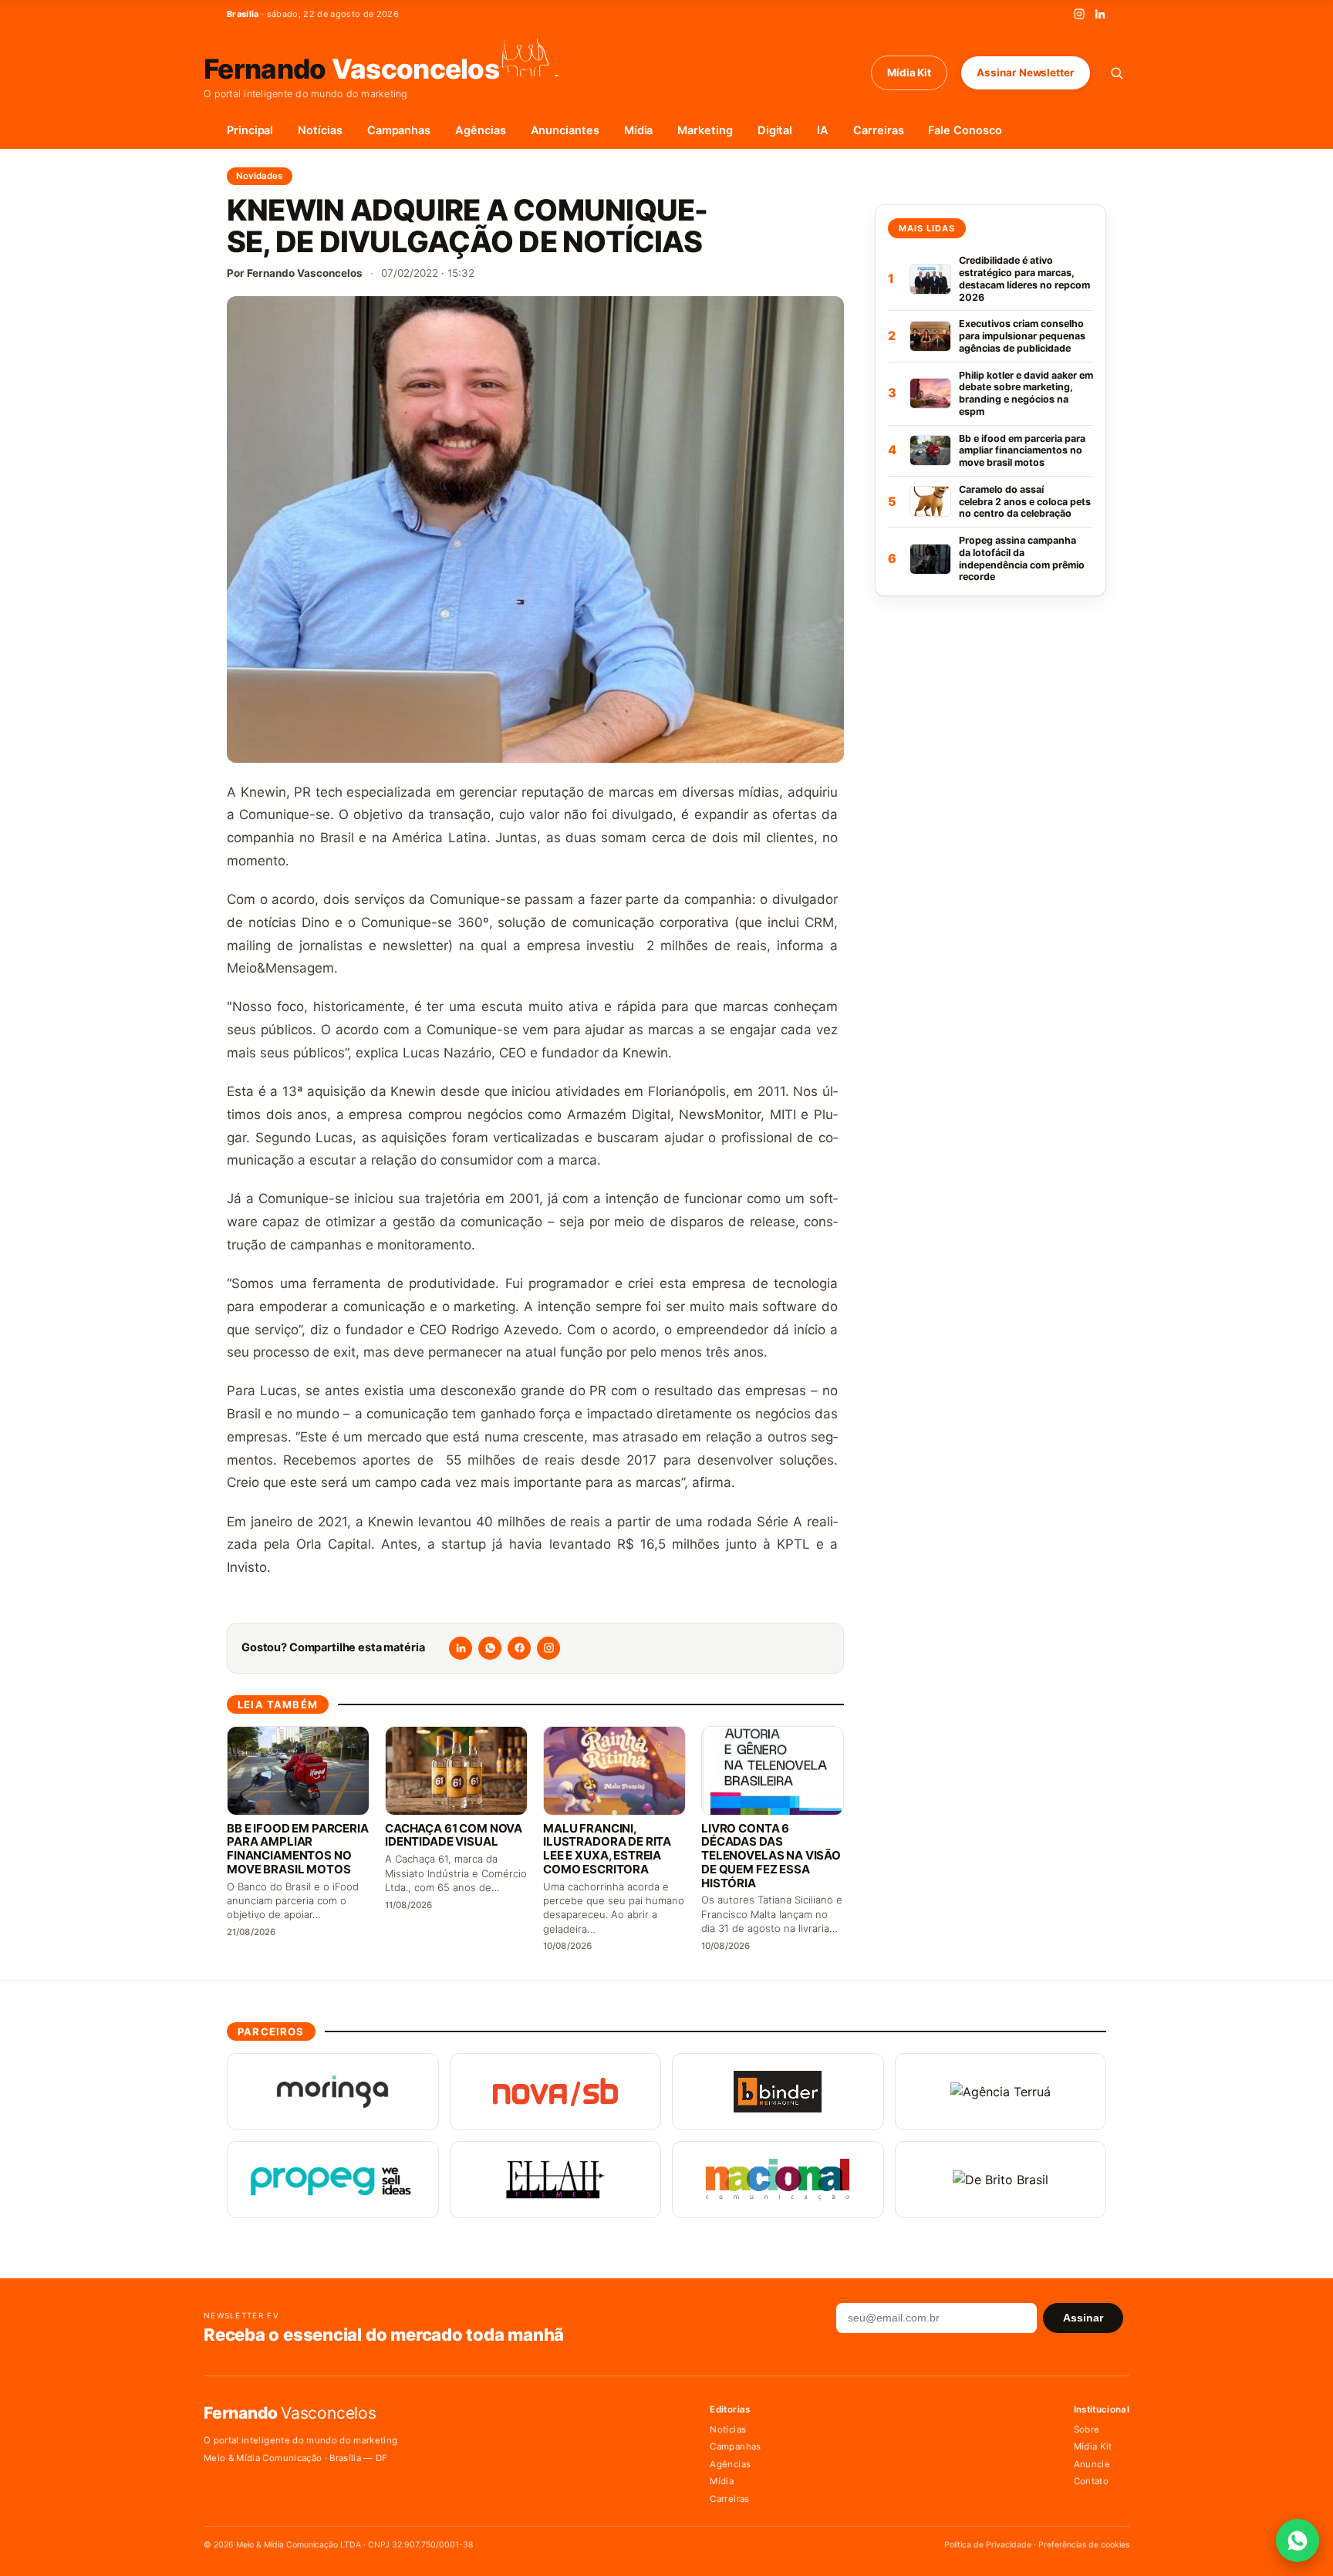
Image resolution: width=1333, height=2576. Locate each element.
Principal (250, 130)
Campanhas (399, 130)
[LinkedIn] (1100, 14)
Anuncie (1092, 2464)
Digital (775, 130)
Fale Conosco (965, 130)
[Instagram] (1079, 14)
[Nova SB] (556, 2092)
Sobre (1087, 2429)
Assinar (1083, 2318)
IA (823, 130)
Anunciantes (565, 130)
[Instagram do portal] (548, 1648)
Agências (480, 130)
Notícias (320, 130)
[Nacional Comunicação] (778, 2180)
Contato (1091, 2481)
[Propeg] (333, 2180)
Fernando (351, 67)
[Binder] (778, 2092)
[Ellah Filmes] (556, 2180)
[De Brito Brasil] (1001, 2180)
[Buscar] (1117, 73)
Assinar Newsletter (1026, 72)
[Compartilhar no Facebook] (519, 1648)
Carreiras (878, 130)
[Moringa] (333, 2092)
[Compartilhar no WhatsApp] (490, 1648)
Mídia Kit (909, 72)
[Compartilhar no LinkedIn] (461, 1648)
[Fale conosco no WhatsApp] (1298, 2541)
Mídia (639, 130)
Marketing (705, 130)
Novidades (260, 176)
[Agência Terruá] (1001, 2092)
